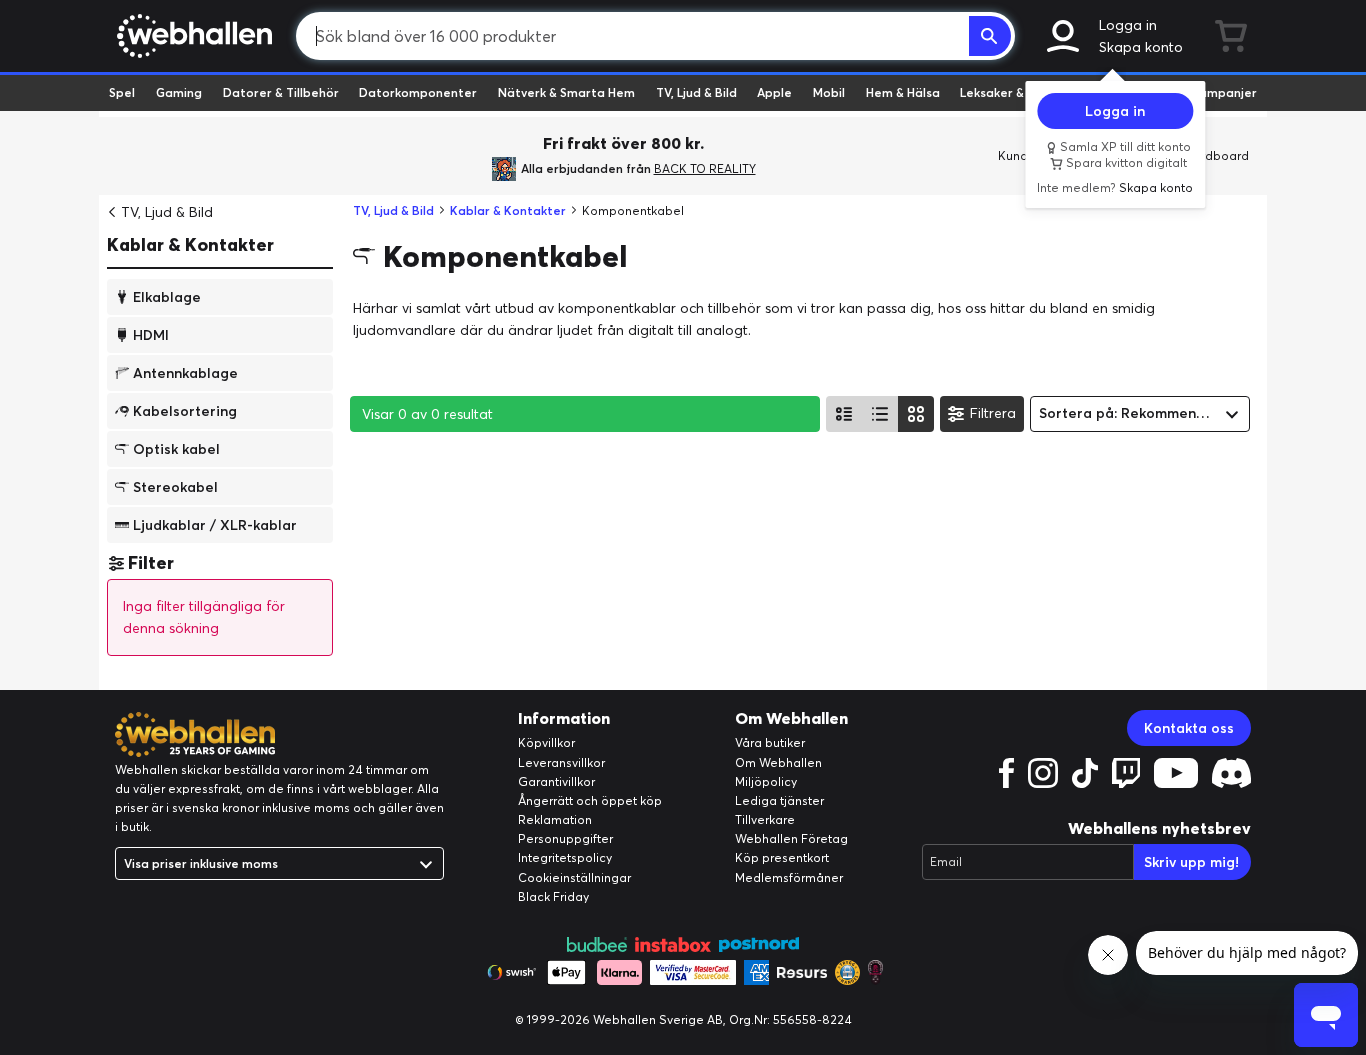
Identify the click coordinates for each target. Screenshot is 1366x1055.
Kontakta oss (1189, 728)
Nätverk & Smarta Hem (566, 92)
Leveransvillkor (561, 762)
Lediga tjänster (779, 800)
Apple (774, 92)
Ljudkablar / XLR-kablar (215, 524)
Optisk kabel (176, 448)
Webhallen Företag (791, 838)
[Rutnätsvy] (916, 414)
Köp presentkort (782, 857)
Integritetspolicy (565, 857)
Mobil (829, 92)
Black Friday (553, 896)
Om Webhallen (778, 762)
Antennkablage (185, 372)
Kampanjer (1224, 92)
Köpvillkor (546, 742)
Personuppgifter (565, 838)
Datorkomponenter (418, 92)
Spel (122, 92)
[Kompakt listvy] (880, 414)
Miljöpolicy (766, 781)
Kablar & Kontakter (190, 244)
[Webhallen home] (191, 36)
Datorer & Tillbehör (281, 92)
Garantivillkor (556, 781)
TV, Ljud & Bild (696, 92)
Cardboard (1216, 155)
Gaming (179, 92)
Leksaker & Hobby (1012, 92)
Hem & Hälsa (903, 92)
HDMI (151, 334)
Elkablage (167, 296)
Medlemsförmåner (789, 877)
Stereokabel (175, 486)
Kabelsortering (185, 410)
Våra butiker (770, 742)
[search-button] (990, 36)
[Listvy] (844, 414)
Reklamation (555, 819)
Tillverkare (765, 819)
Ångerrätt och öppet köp (590, 800)
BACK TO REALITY (705, 168)
